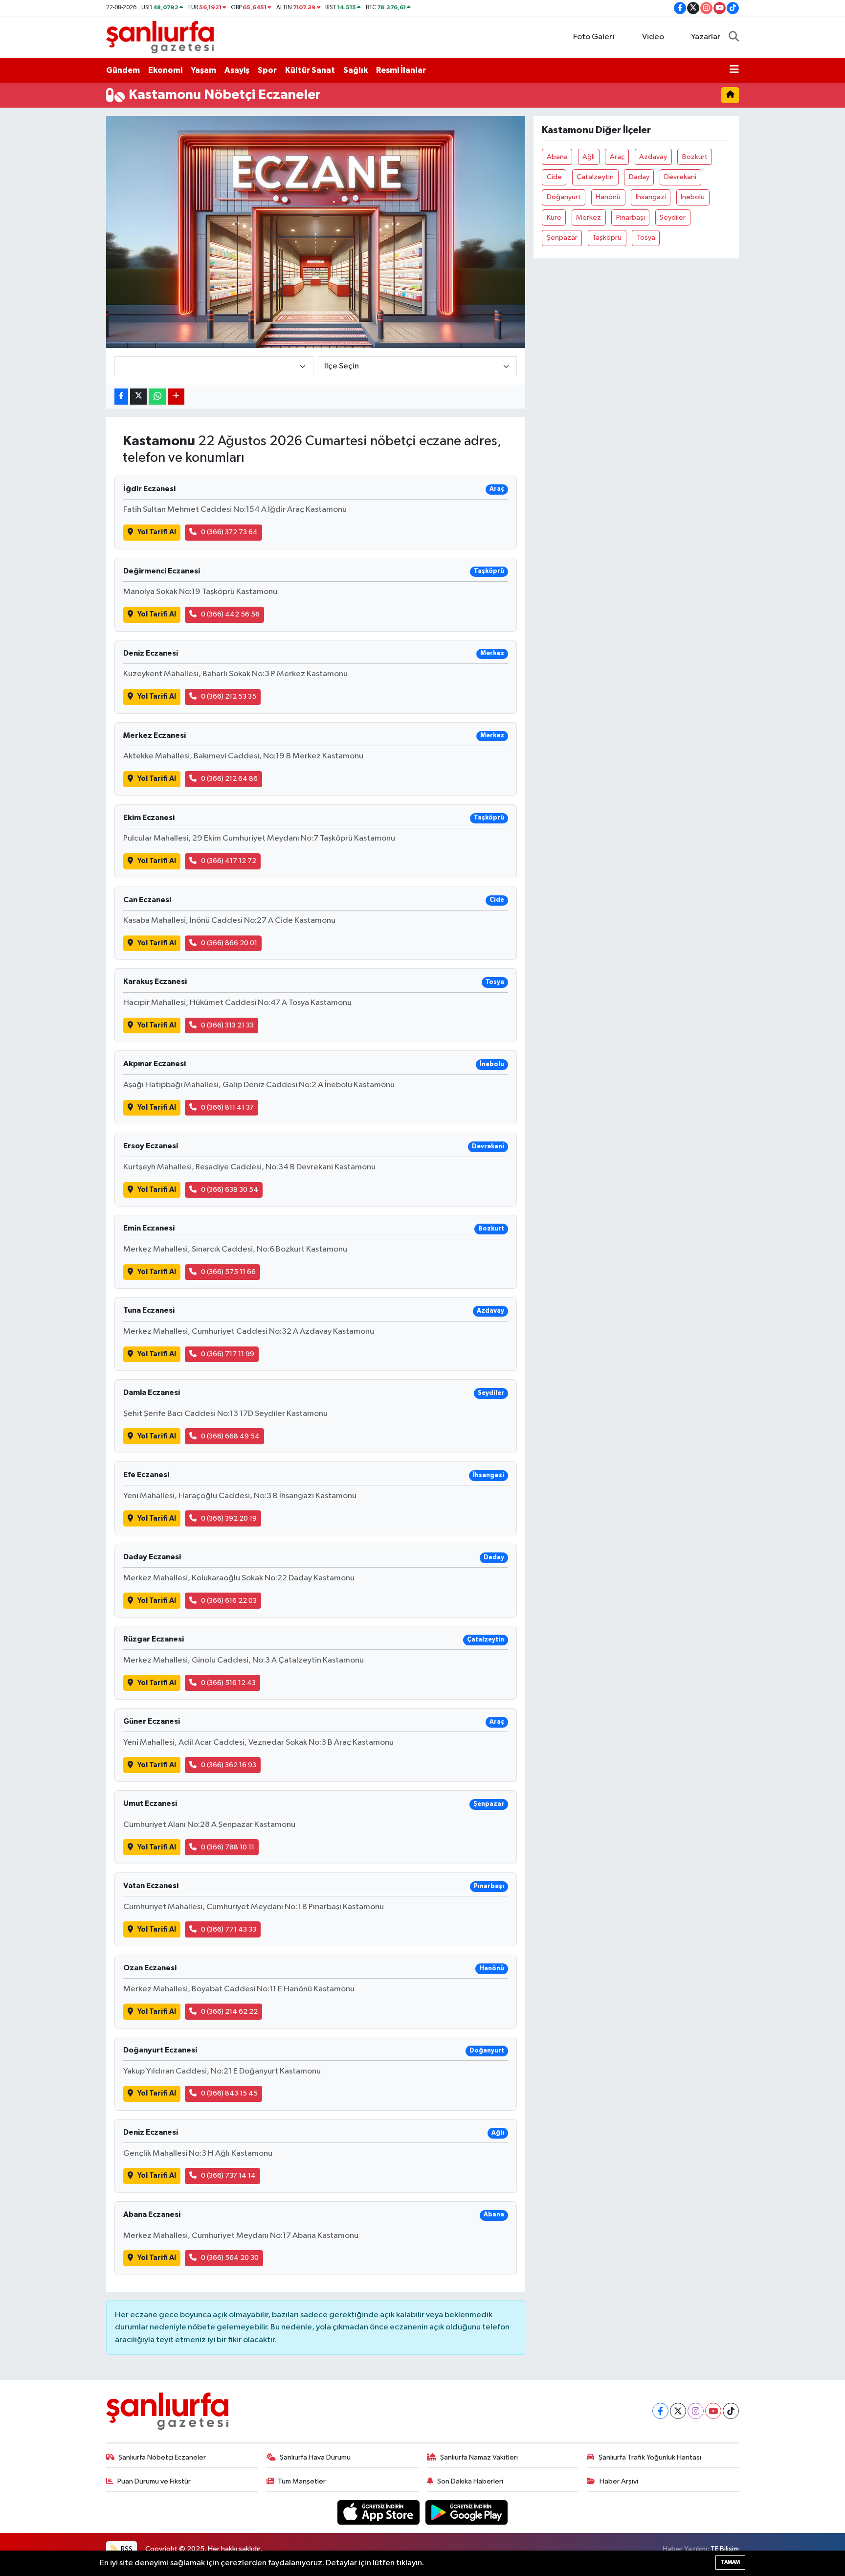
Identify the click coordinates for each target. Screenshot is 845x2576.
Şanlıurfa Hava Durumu (315, 2457)
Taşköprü (607, 238)
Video (653, 37)
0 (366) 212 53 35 (229, 696)
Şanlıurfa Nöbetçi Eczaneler (162, 2457)
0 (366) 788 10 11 (228, 1847)
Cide (554, 177)
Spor (267, 70)
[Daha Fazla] (176, 397)
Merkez (589, 217)
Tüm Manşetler (302, 2481)
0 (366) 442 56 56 (230, 614)
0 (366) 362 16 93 (229, 1765)
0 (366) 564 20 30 (230, 2258)
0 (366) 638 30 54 (230, 1190)
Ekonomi (165, 70)
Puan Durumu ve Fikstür (154, 2481)
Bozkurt (695, 157)
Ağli (589, 157)
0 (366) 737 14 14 (228, 2176)
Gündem (123, 70)
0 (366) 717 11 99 (228, 1354)
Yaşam (203, 70)
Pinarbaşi (631, 217)
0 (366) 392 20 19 (229, 1518)
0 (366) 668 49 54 (230, 1436)
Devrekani (680, 177)
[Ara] (734, 37)
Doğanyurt (564, 197)
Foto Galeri (594, 37)
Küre (554, 217)
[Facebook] (660, 2411)
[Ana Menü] (734, 70)
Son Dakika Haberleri (470, 2481)
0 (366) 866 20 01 (229, 943)
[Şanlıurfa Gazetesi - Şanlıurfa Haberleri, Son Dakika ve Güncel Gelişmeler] (160, 37)
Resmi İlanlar (401, 70)
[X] (678, 2411)
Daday (639, 177)
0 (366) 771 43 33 (229, 1929)
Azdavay (653, 157)
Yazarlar (706, 37)
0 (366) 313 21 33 (227, 1025)
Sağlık (356, 70)
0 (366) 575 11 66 (228, 1272)
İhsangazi (651, 197)
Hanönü (608, 197)
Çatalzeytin (595, 177)
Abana (557, 157)
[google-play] (467, 2512)
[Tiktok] (731, 2411)
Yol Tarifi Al (157, 532)
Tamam (730, 2562)
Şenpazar (562, 238)
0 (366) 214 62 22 (229, 2012)
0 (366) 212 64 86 (229, 779)
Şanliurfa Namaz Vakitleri (479, 2457)
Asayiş (237, 70)
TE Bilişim (725, 2549)
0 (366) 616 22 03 (229, 1601)
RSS (126, 2549)
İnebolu (693, 197)
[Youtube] (713, 2411)
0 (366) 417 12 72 (229, 861)
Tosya (646, 238)
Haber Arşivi (619, 2481)
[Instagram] (696, 2411)
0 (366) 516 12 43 (228, 1683)
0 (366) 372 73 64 (229, 532)
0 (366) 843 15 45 (229, 2093)
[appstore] (379, 2512)
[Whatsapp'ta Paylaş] (157, 397)
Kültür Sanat (310, 70)
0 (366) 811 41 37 (227, 1107)
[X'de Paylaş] (138, 397)
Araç (617, 157)
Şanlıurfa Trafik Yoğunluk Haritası (650, 2457)
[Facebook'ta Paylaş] (121, 397)
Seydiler (673, 217)
